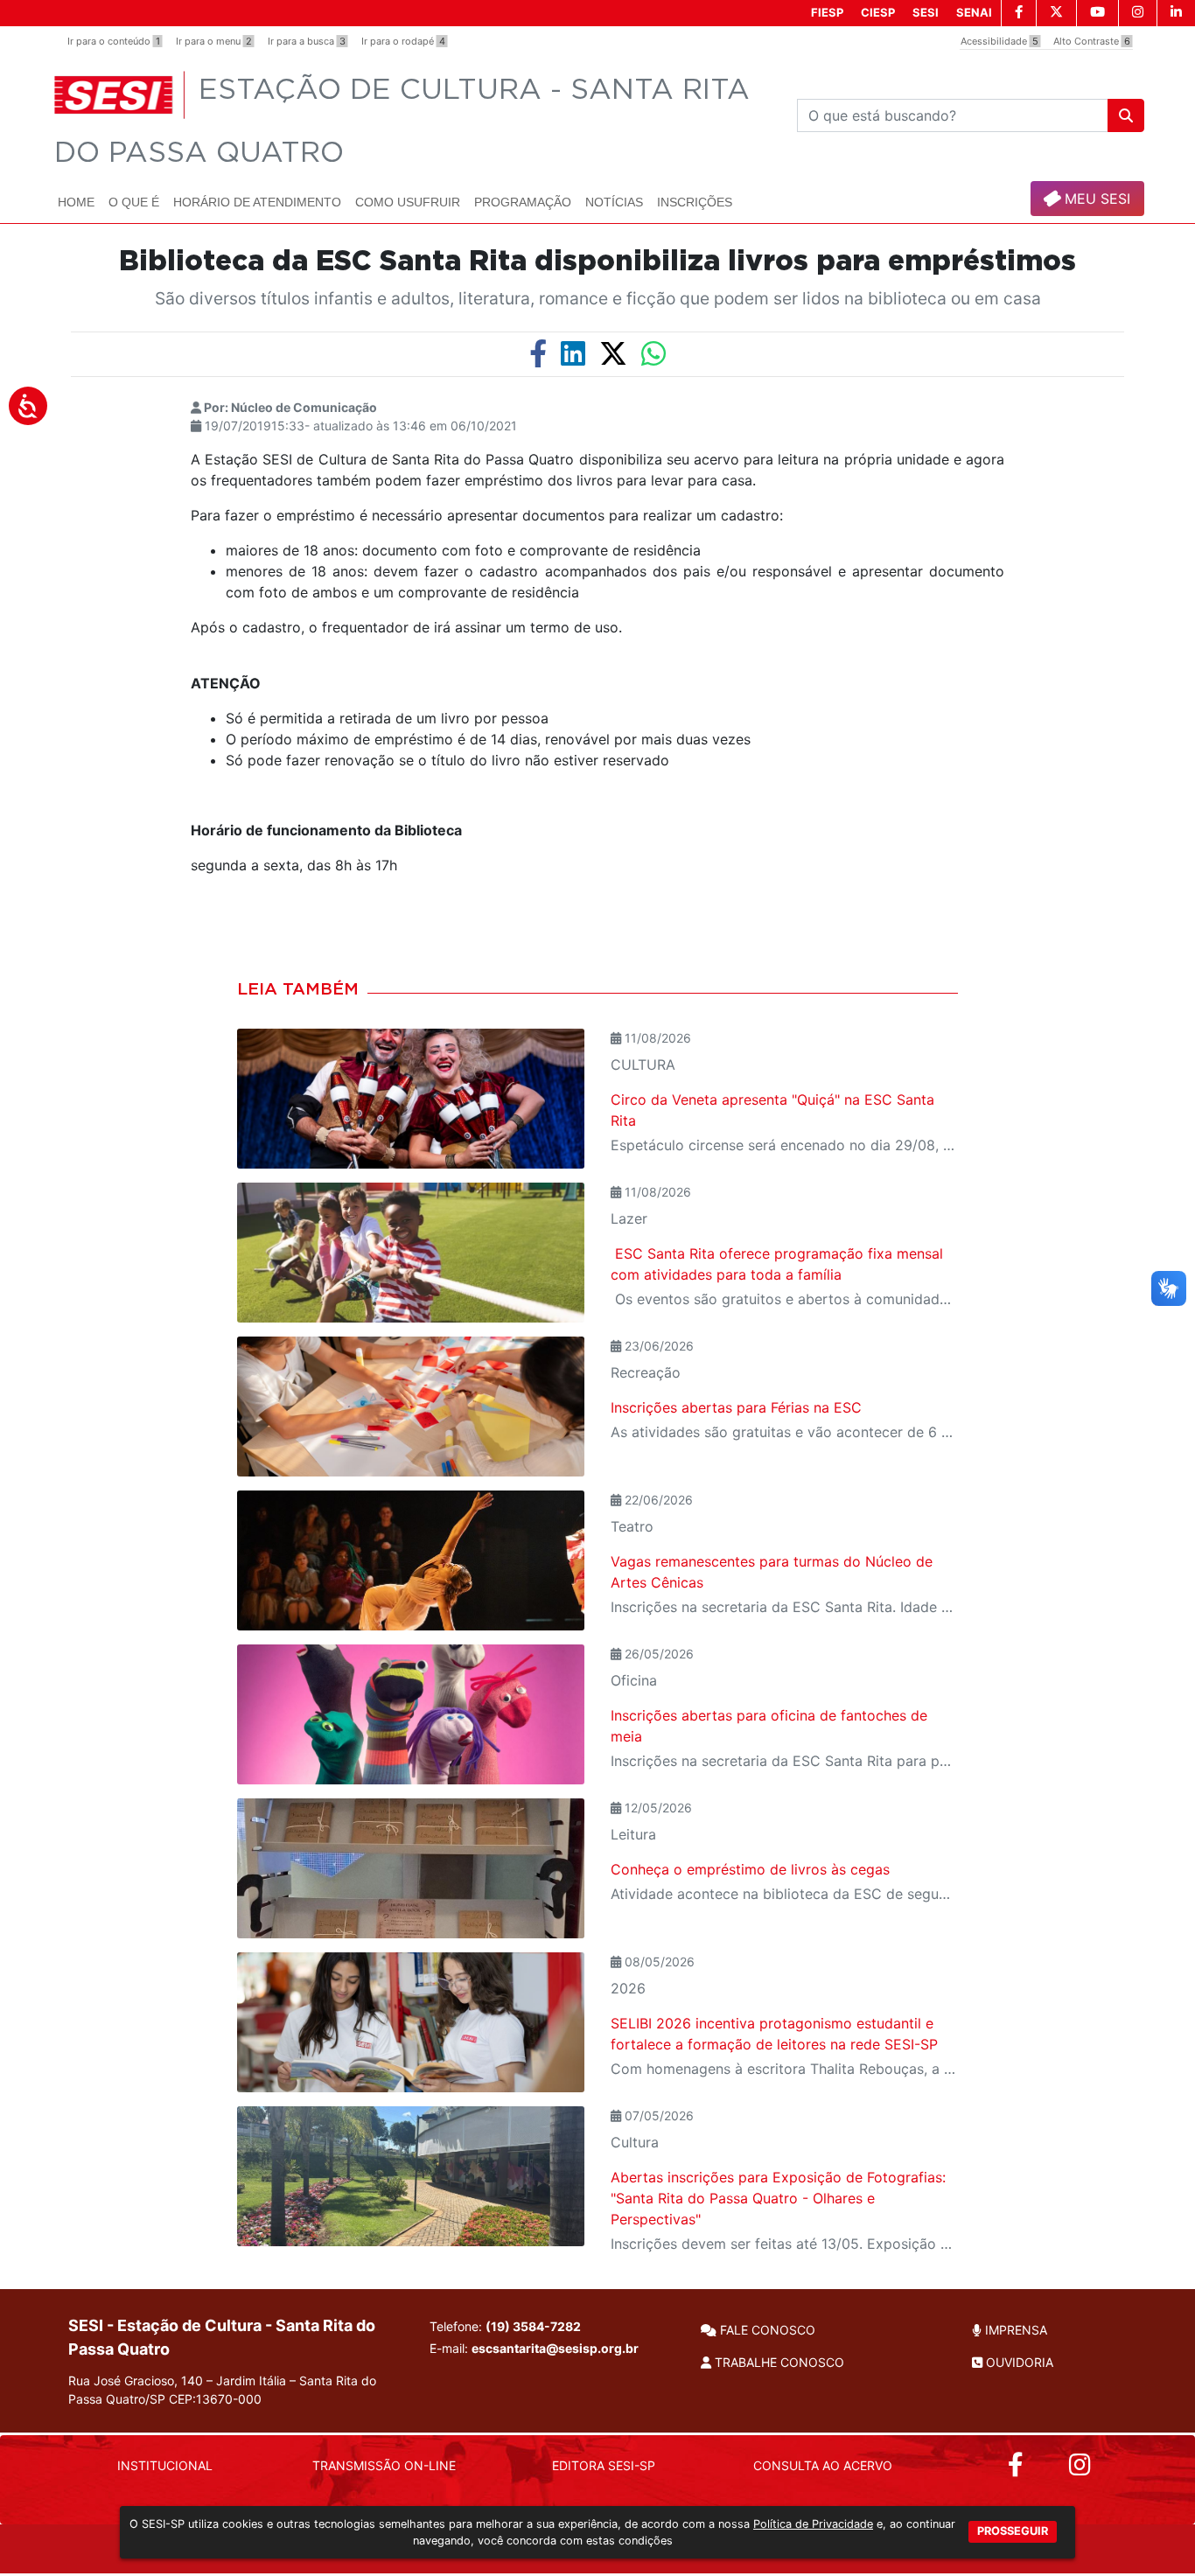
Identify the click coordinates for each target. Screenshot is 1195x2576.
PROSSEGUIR (1013, 2531)
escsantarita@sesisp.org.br (555, 2348)
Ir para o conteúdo (114, 41)
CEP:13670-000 (215, 2399)
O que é (134, 202)
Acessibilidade (999, 41)
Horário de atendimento (257, 202)
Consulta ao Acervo (823, 2465)
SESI (926, 12)
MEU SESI (1095, 199)
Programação (523, 202)
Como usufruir (408, 202)
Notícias (614, 202)
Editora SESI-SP (604, 2465)
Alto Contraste (1092, 41)
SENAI (974, 12)
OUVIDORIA (1018, 2362)
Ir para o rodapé (403, 41)
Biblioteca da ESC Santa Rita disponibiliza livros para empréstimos (597, 262)
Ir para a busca (307, 41)
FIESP (827, 12)
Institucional (165, 2465)
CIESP (878, 12)
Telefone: (505, 2326)
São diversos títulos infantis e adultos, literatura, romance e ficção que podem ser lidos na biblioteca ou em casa (598, 298)
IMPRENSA (1014, 2330)
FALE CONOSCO (766, 2330)
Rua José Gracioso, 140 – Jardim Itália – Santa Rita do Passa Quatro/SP (222, 2390)
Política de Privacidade (813, 2524)
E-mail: (534, 2348)
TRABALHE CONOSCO (778, 2362)
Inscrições (695, 202)
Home (76, 202)
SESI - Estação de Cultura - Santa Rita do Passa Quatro (222, 2337)
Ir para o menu (214, 41)
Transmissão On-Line (384, 2465)
